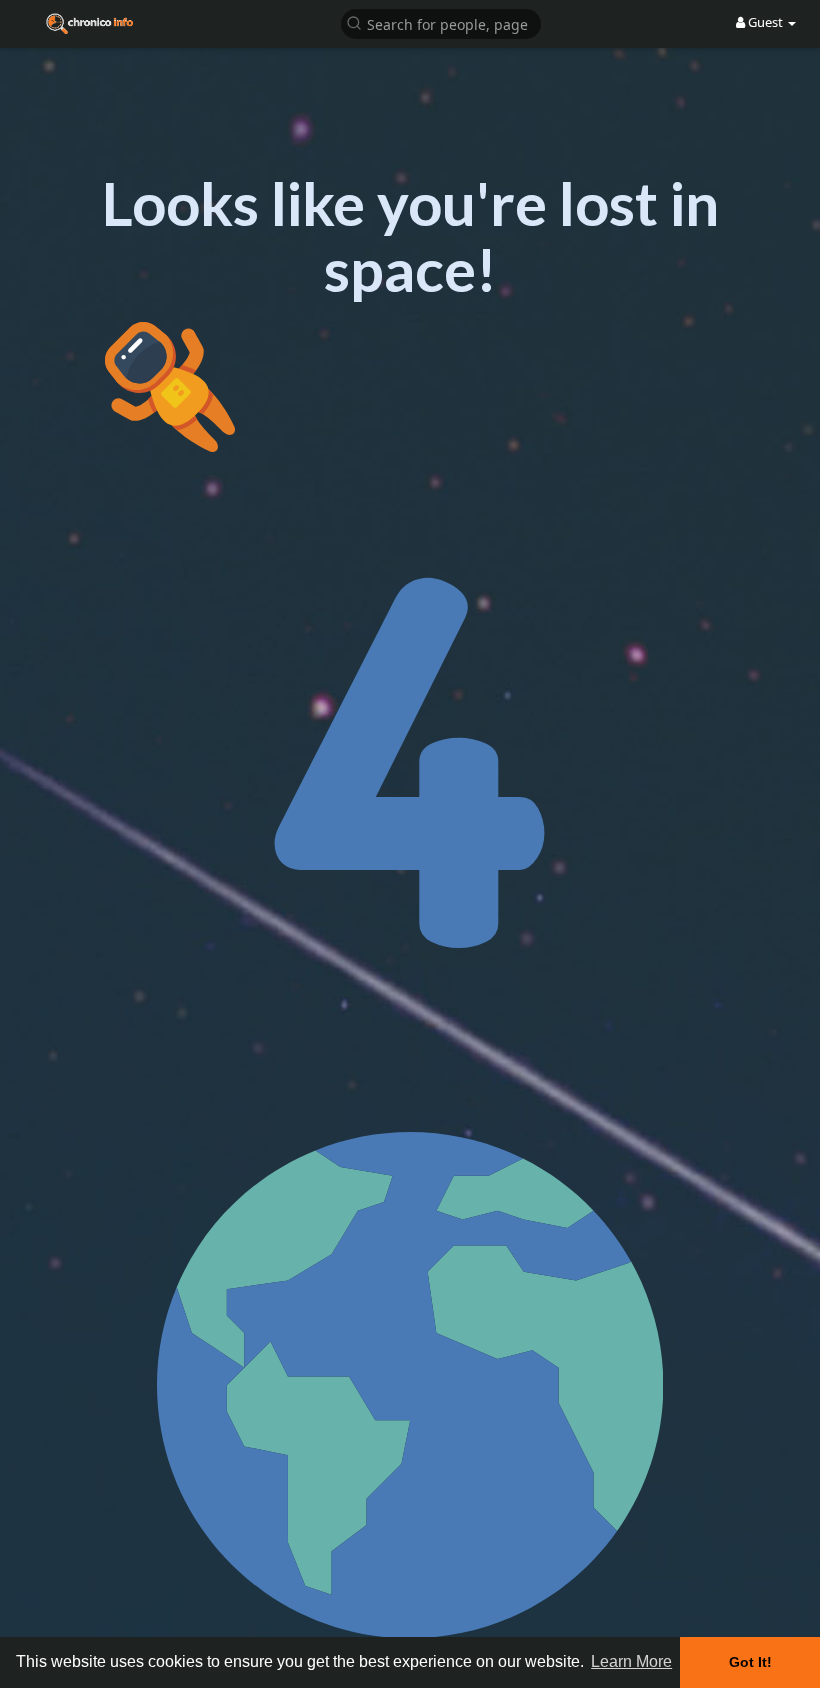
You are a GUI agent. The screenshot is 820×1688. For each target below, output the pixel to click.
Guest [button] (765, 22)
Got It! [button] (750, 1662)
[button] (441, 22)
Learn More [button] (631, 1661)
